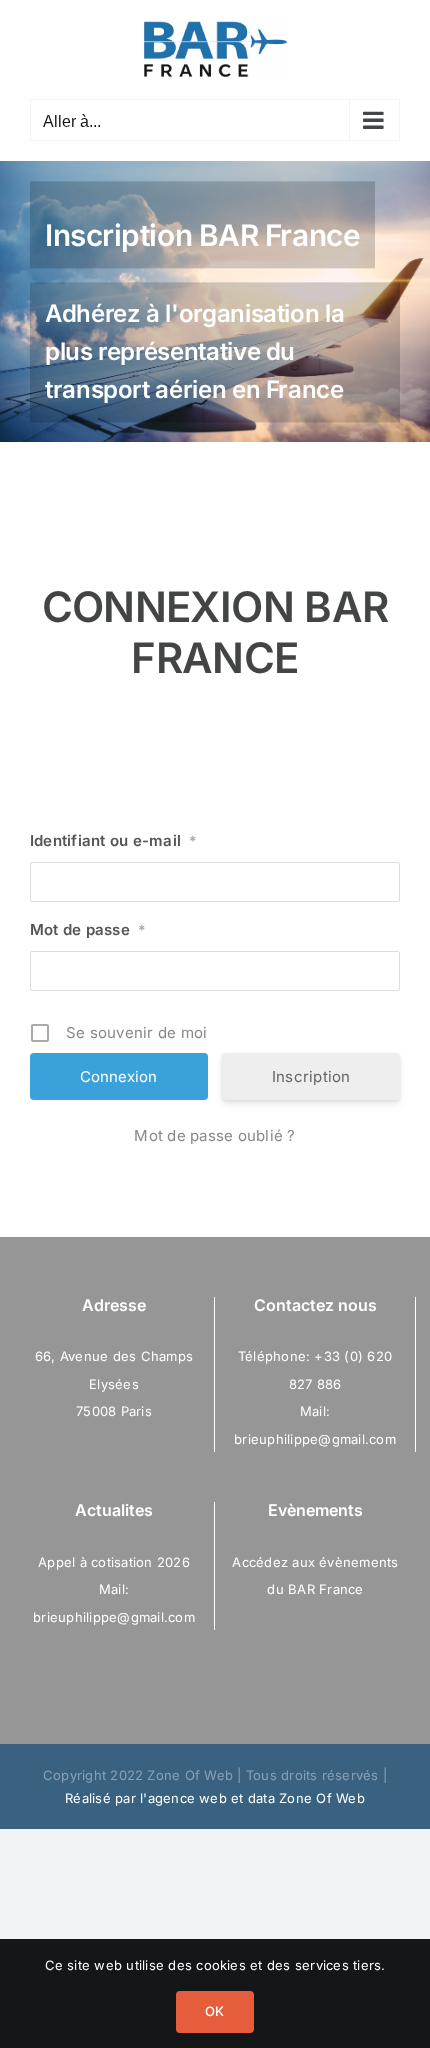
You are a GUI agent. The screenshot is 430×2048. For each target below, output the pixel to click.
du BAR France (315, 1589)
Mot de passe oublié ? (214, 1135)
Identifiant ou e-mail (113, 840)
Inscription (311, 1076)
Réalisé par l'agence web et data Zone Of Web (215, 1798)
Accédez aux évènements (315, 1562)
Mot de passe (88, 929)
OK (214, 2011)
